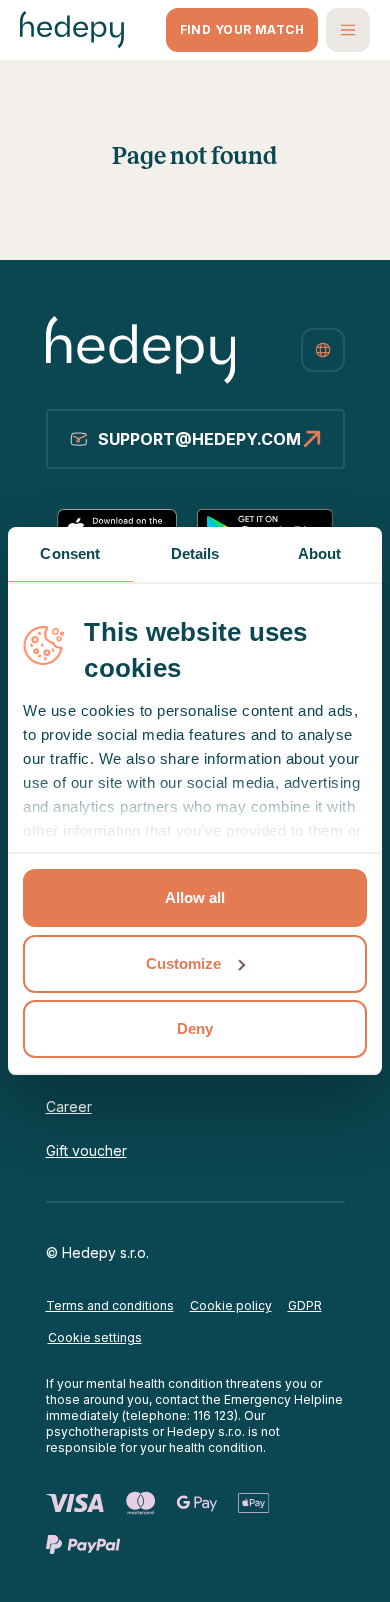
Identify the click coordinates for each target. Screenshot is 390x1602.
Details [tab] (195, 553)
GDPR (305, 1305)
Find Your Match (242, 29)
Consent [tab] (70, 553)
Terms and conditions (110, 1305)
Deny (195, 1028)
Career (69, 1106)
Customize (183, 963)
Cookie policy (231, 1305)
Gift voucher (86, 1150)
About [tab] (320, 553)
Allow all (195, 897)
